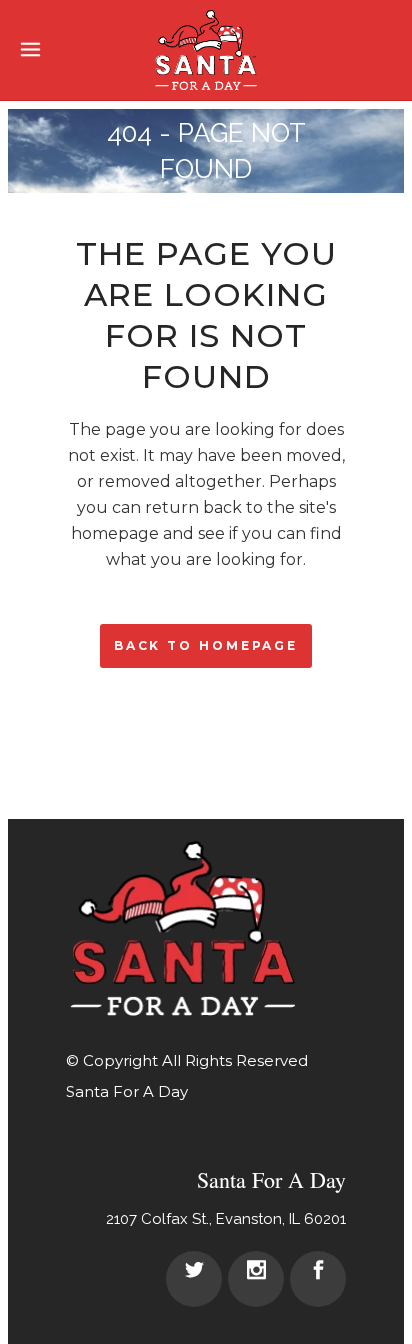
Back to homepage (206, 645)
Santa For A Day (127, 1091)
